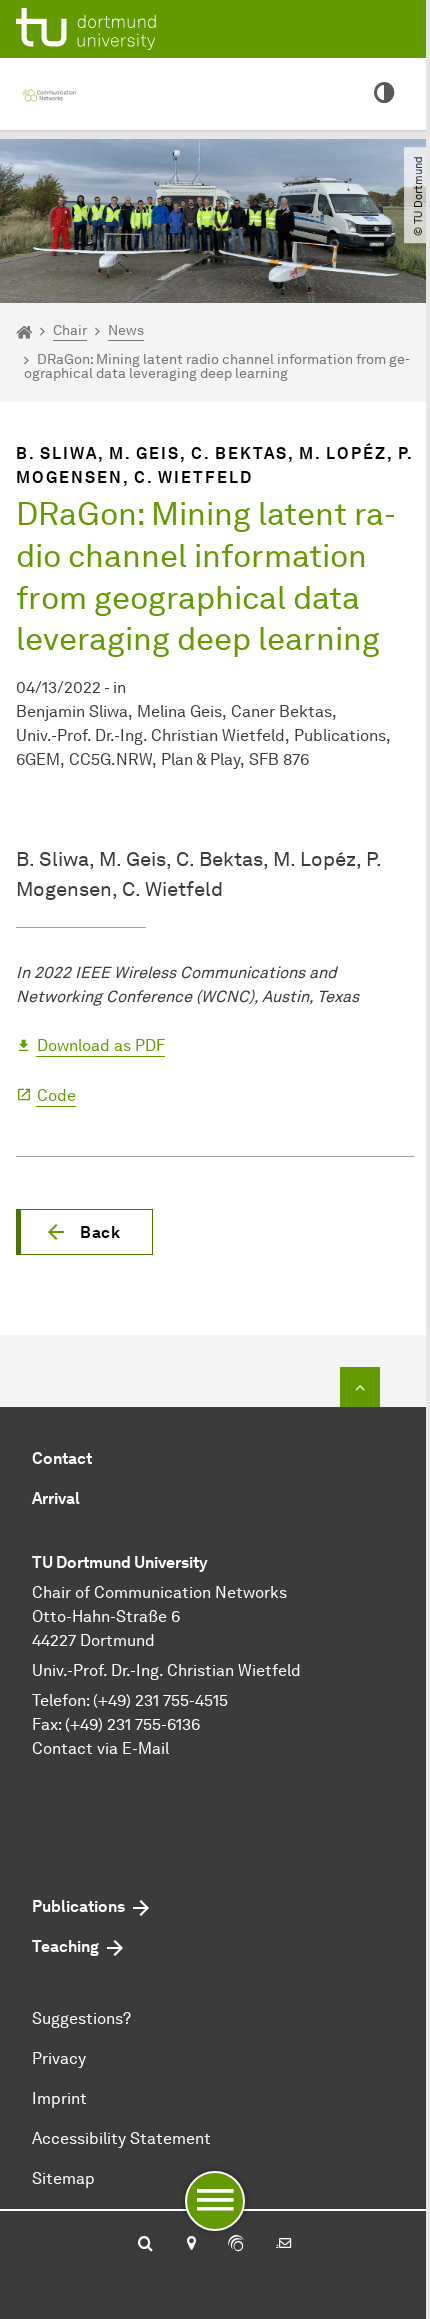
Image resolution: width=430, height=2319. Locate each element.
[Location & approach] (190, 2245)
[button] (84, 1232)
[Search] (145, 2245)
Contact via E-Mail (100, 1748)
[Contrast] (384, 94)
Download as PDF (101, 1045)
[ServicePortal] (236, 2245)
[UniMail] (284, 2245)
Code (56, 1095)
